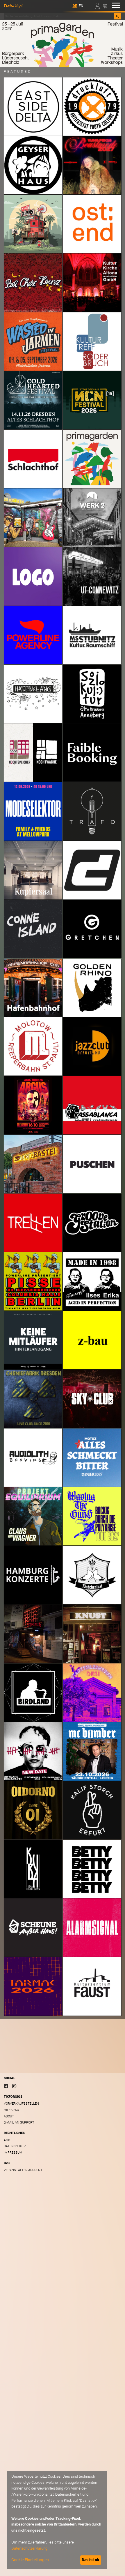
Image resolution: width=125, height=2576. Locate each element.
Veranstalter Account (23, 2170)
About (9, 2116)
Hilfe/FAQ (11, 2110)
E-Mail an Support (19, 2122)
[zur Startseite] (14, 5)
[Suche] (117, 16)
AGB (7, 2140)
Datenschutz (15, 2146)
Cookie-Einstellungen (30, 2560)
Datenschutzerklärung (29, 2548)
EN (81, 6)
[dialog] (57, 2520)
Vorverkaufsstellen (21, 2104)
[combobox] (59, 16)
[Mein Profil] (98, 5)
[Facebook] (6, 2086)
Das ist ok (91, 2560)
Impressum (13, 2153)
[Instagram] (14, 2086)
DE (75, 6)
